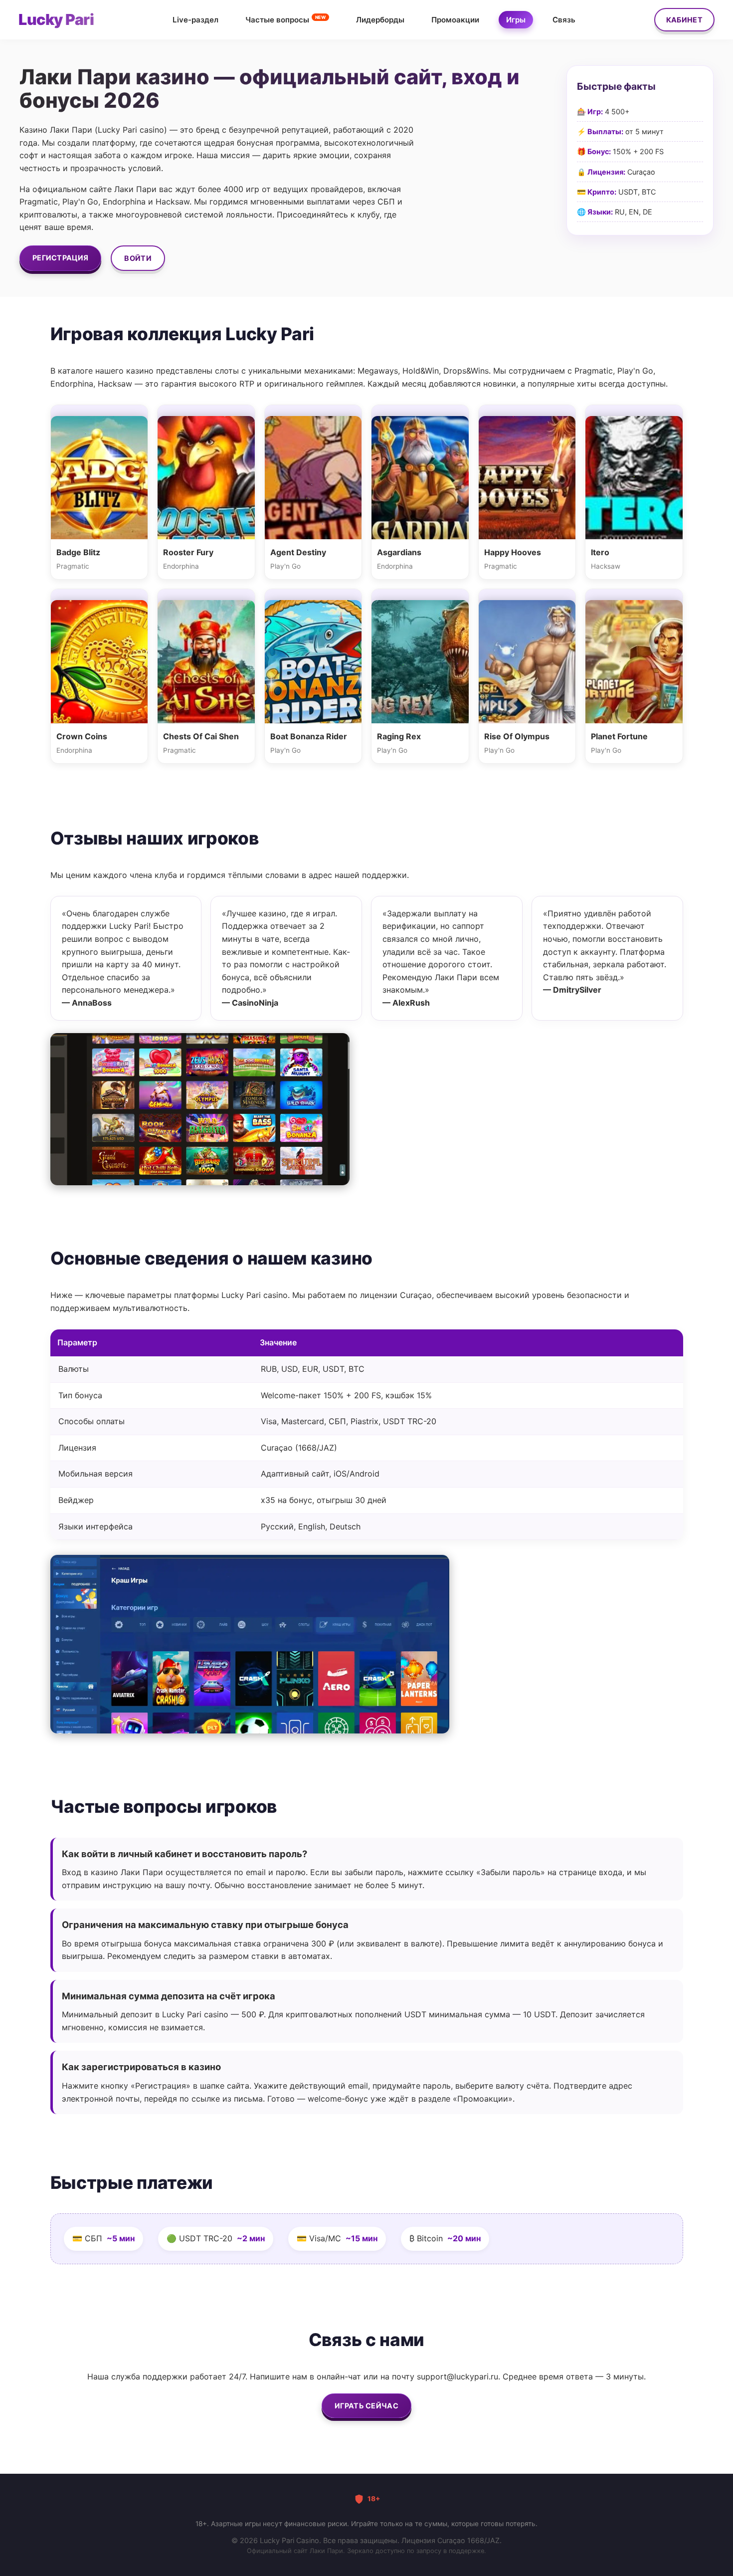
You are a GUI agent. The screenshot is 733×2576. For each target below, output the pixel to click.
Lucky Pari (56, 19)
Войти (138, 258)
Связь (564, 20)
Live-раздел (195, 20)
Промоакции (455, 20)
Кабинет (684, 20)
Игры (516, 20)
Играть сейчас (366, 2406)
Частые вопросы (285, 19)
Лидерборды (380, 20)
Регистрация (60, 258)
